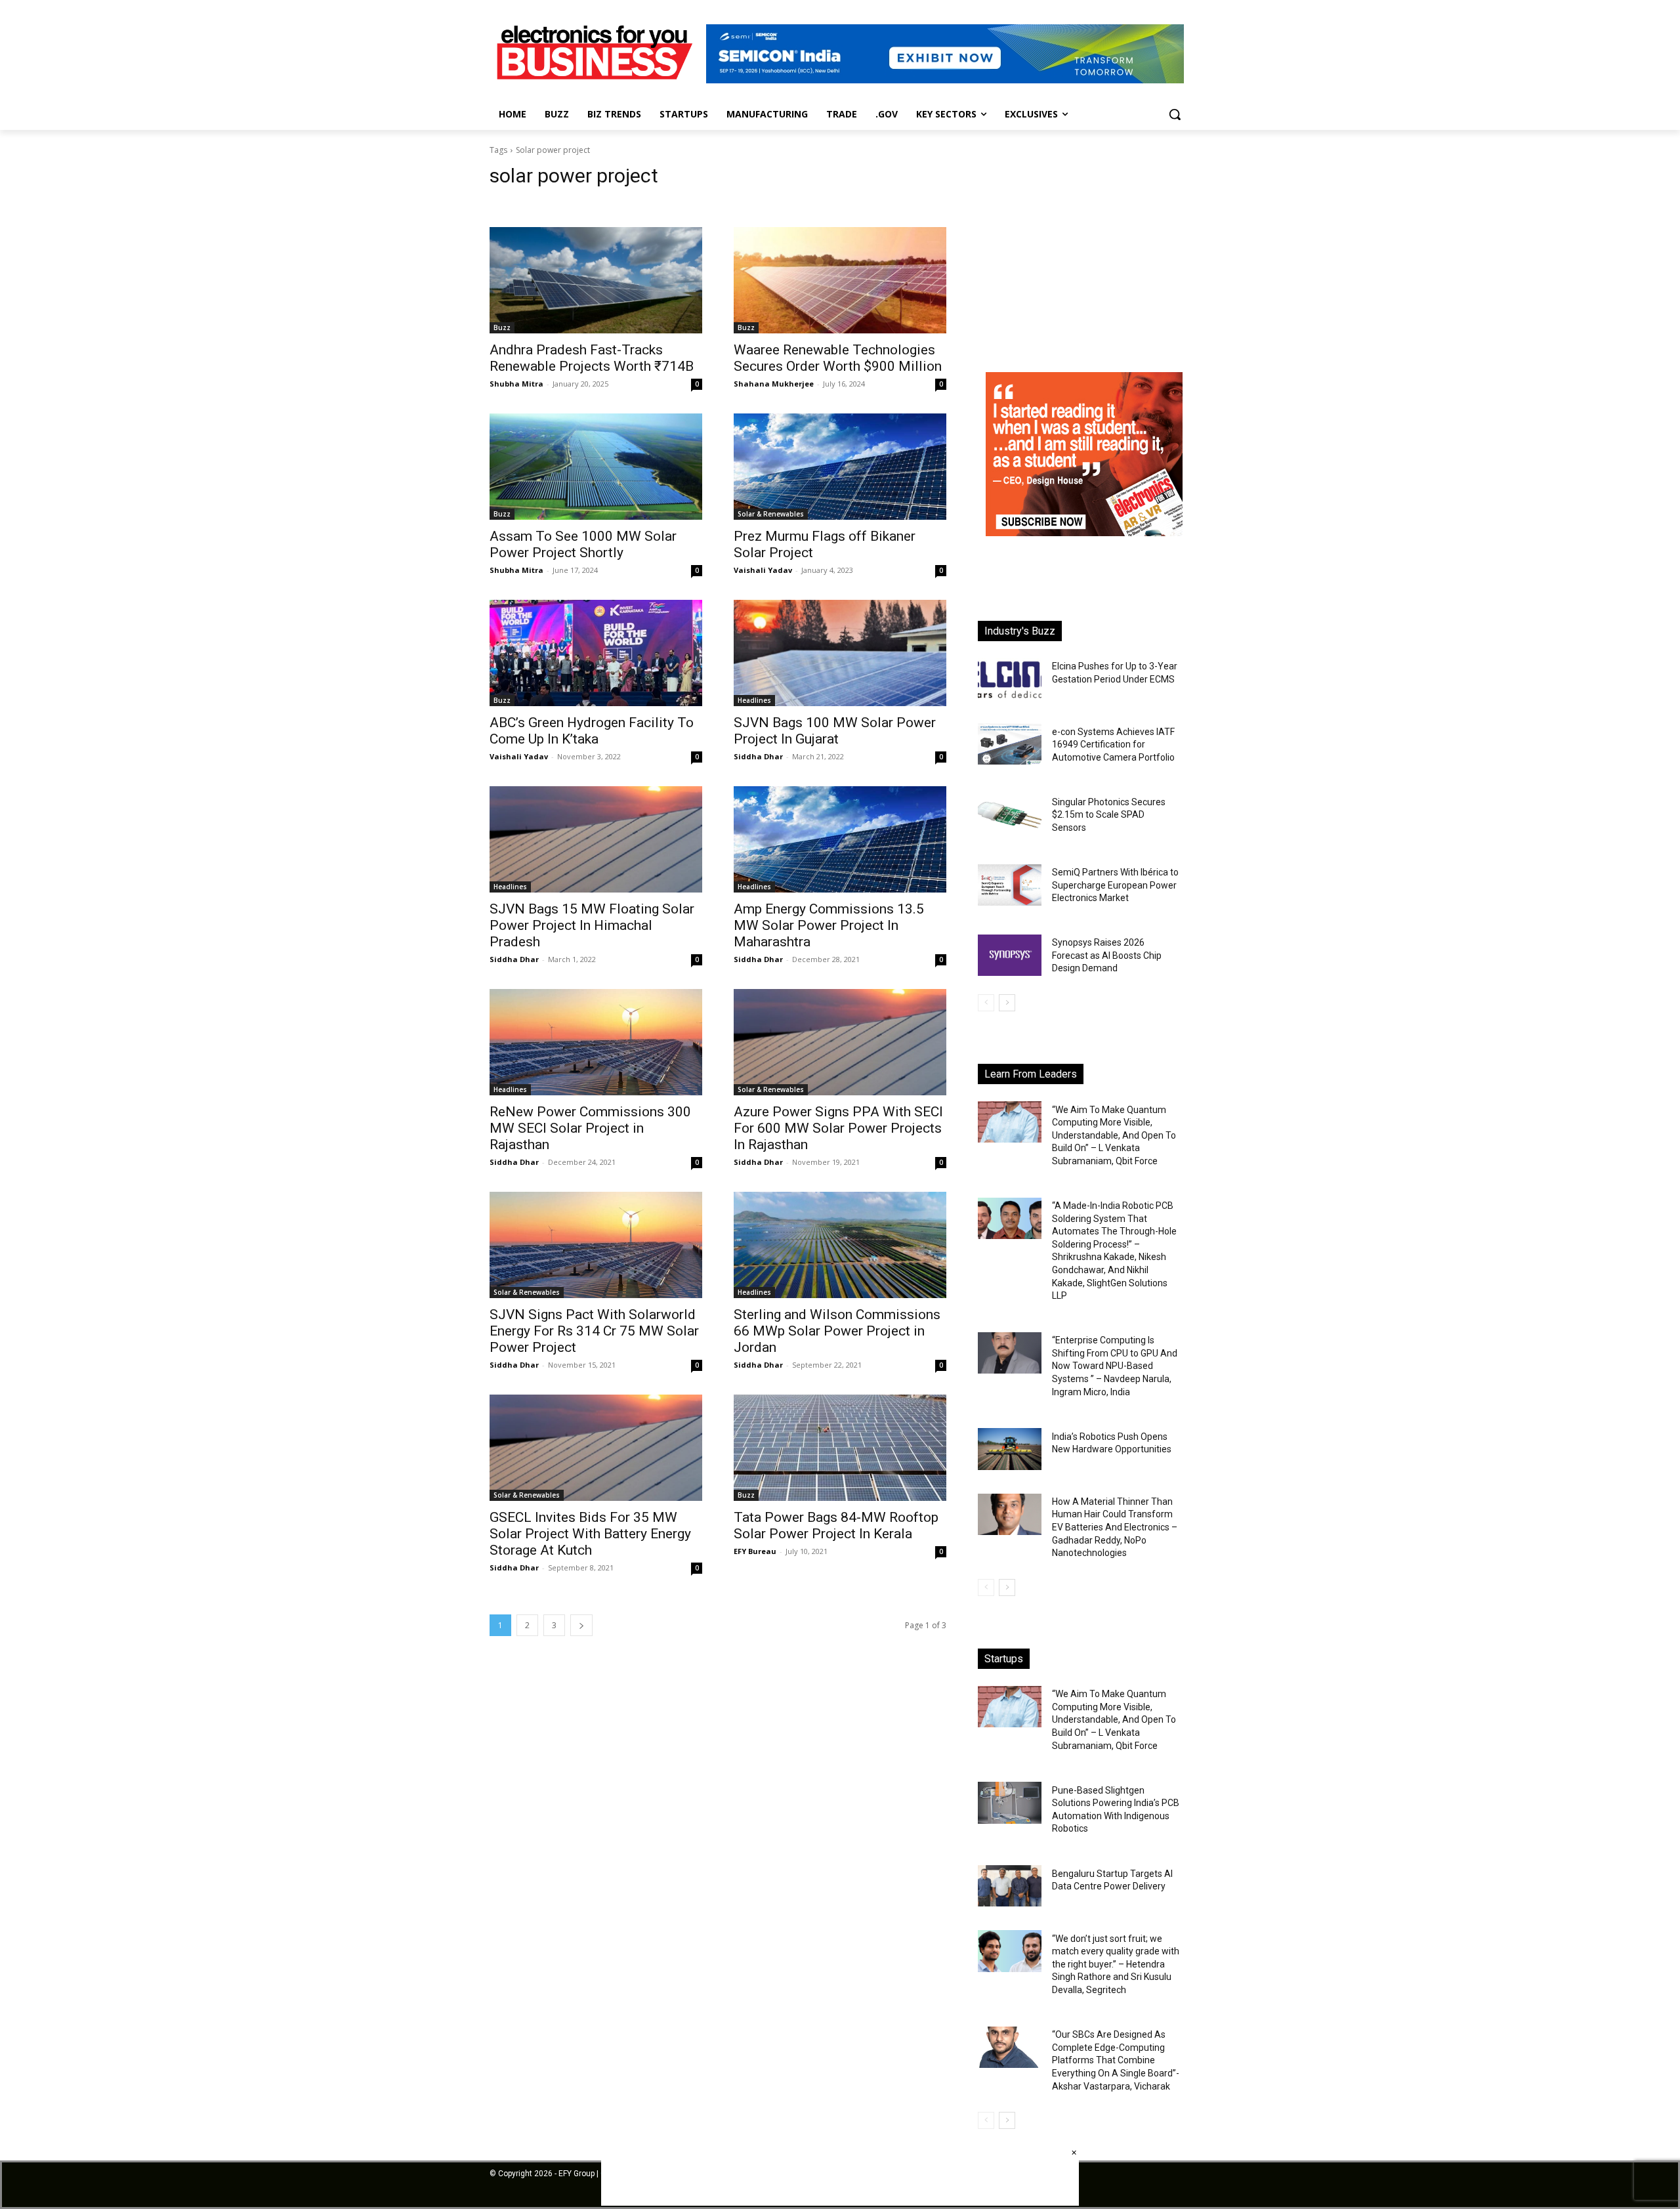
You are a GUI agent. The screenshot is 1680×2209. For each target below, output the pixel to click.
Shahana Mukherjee (774, 384)
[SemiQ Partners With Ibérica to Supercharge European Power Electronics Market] (1010, 885)
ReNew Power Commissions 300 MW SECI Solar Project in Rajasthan (590, 1128)
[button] (1175, 114)
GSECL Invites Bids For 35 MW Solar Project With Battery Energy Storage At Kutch (590, 1534)
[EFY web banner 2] (945, 80)
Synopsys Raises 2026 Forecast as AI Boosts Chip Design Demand (1107, 955)
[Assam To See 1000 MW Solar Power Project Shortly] (596, 467)
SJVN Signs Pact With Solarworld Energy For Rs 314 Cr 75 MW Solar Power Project (594, 1331)
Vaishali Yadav (763, 570)
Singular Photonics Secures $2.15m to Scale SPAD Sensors (1109, 815)
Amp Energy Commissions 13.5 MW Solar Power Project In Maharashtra (829, 925)
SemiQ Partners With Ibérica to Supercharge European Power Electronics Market (1115, 885)
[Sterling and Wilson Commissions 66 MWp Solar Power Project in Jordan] (840, 1245)
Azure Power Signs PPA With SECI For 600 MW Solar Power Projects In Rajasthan (838, 1128)
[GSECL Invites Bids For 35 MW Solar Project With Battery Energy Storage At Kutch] (596, 1448)
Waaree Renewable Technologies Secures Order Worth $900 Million (838, 358)
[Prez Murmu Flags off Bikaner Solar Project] (840, 467)
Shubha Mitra (516, 384)
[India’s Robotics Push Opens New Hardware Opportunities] (1010, 1449)
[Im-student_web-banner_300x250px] (1084, 533)
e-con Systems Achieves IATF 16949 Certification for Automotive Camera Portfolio (1113, 745)
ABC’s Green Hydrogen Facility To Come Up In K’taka (592, 731)
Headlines (754, 700)
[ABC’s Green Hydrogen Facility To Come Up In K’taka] (596, 653)
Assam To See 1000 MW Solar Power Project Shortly (583, 544)
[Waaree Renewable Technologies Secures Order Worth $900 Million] (840, 280)
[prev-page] (986, 1003)
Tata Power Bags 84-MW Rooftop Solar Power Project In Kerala (836, 1525)
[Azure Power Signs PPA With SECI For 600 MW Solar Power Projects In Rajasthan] (840, 1042)
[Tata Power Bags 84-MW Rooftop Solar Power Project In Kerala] (840, 1448)
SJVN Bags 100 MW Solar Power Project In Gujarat (835, 731)
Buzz (502, 327)
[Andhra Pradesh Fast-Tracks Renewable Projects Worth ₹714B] (596, 280)
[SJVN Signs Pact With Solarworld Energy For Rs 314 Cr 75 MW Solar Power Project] (596, 1245)
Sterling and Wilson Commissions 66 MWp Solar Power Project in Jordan (837, 1331)
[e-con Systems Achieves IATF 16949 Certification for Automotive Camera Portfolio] (1010, 744)
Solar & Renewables (771, 514)
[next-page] (581, 1625)
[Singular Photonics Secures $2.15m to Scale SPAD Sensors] (1010, 815)
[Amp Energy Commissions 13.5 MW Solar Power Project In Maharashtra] (840, 839)
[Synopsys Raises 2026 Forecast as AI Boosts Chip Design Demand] (1010, 955)
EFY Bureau (755, 1551)
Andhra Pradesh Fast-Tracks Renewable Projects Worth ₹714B (592, 358)
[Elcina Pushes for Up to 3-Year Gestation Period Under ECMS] (1010, 679)
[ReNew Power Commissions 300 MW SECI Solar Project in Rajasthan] (596, 1042)
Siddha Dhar (758, 756)
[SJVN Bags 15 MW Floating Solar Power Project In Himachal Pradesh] (596, 839)
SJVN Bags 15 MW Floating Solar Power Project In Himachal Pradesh (592, 925)
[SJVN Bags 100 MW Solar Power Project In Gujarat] (840, 653)
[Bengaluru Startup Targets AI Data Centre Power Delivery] (1010, 1886)
